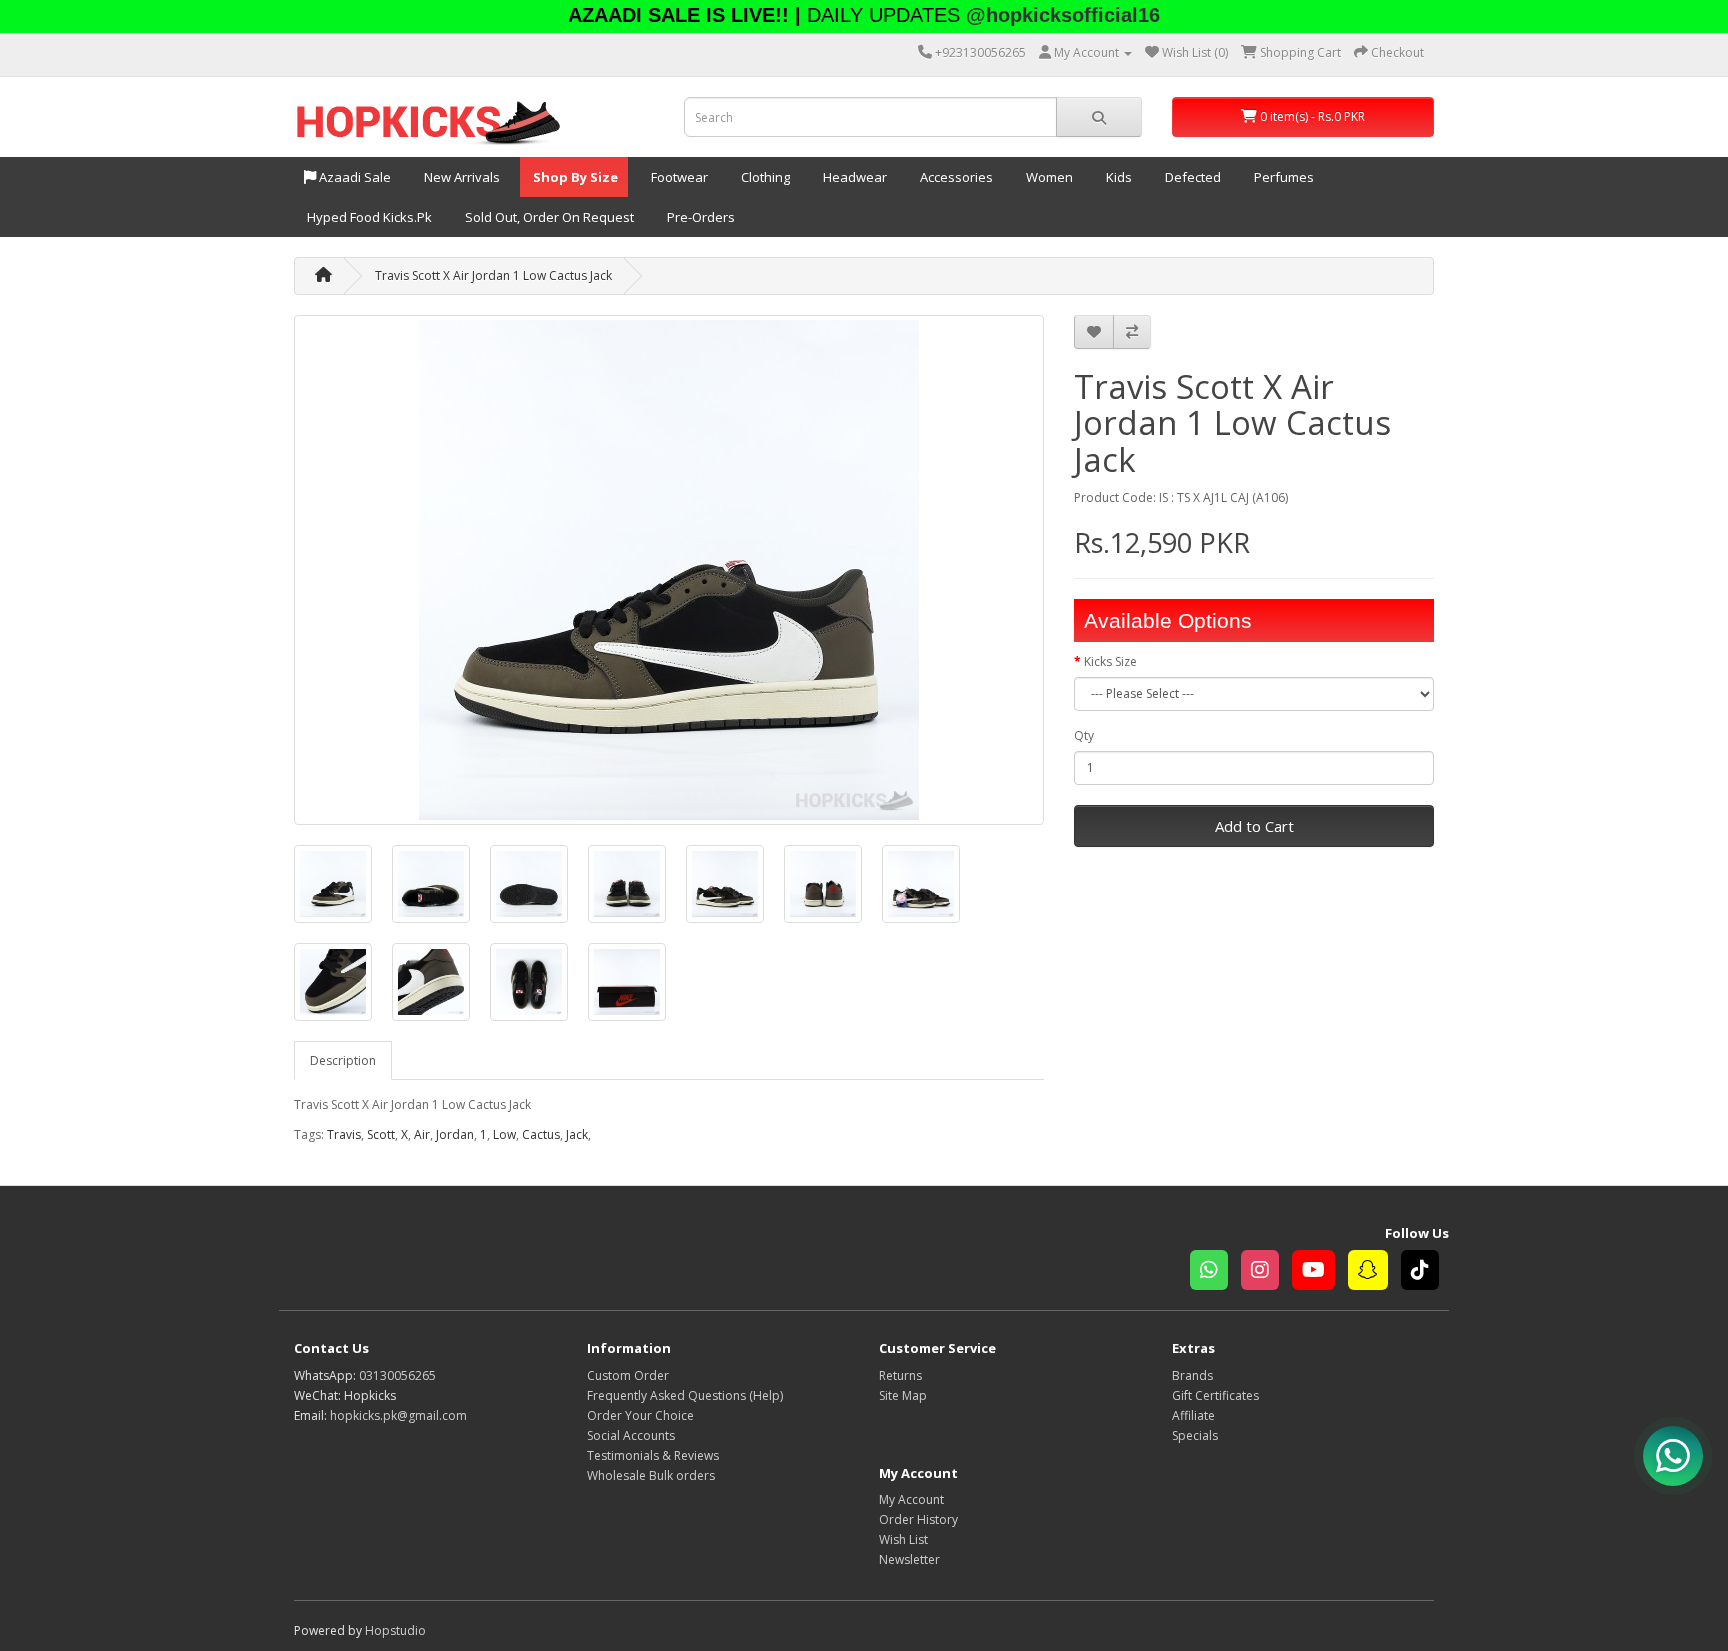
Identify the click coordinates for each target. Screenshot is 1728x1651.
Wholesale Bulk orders (651, 1475)
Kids (1117, 177)
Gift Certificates (1215, 1395)
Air (422, 1134)
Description (343, 1060)
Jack (577, 1134)
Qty (1084, 735)
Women (1048, 177)
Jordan (455, 1134)
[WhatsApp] (1215, 1272)
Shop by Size (574, 177)
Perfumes (1282, 177)
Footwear (678, 177)
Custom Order (628, 1375)
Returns (900, 1375)
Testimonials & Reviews (653, 1455)
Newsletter (909, 1559)
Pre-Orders (699, 217)
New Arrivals (460, 177)
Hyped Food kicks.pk (368, 217)
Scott (381, 1134)
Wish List (903, 1539)
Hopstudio (395, 1630)
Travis (344, 1134)
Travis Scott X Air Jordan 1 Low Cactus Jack (493, 275)
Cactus (541, 1134)
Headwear (853, 177)
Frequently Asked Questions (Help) (685, 1395)
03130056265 (397, 1375)
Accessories (955, 177)
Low (504, 1134)
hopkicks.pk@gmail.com (398, 1415)
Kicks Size (1110, 661)
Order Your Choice (640, 1415)
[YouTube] (1320, 1272)
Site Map (903, 1395)
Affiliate (1193, 1415)
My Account (911, 1499)
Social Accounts (631, 1435)
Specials (1195, 1435)
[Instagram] (1266, 1272)
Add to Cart (1254, 826)
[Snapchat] (1374, 1272)
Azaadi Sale (353, 177)
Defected (1191, 177)
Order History (918, 1519)
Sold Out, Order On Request (548, 217)
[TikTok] (1425, 1272)
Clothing (764, 177)
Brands (1192, 1375)
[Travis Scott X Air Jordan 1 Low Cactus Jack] (669, 570)
